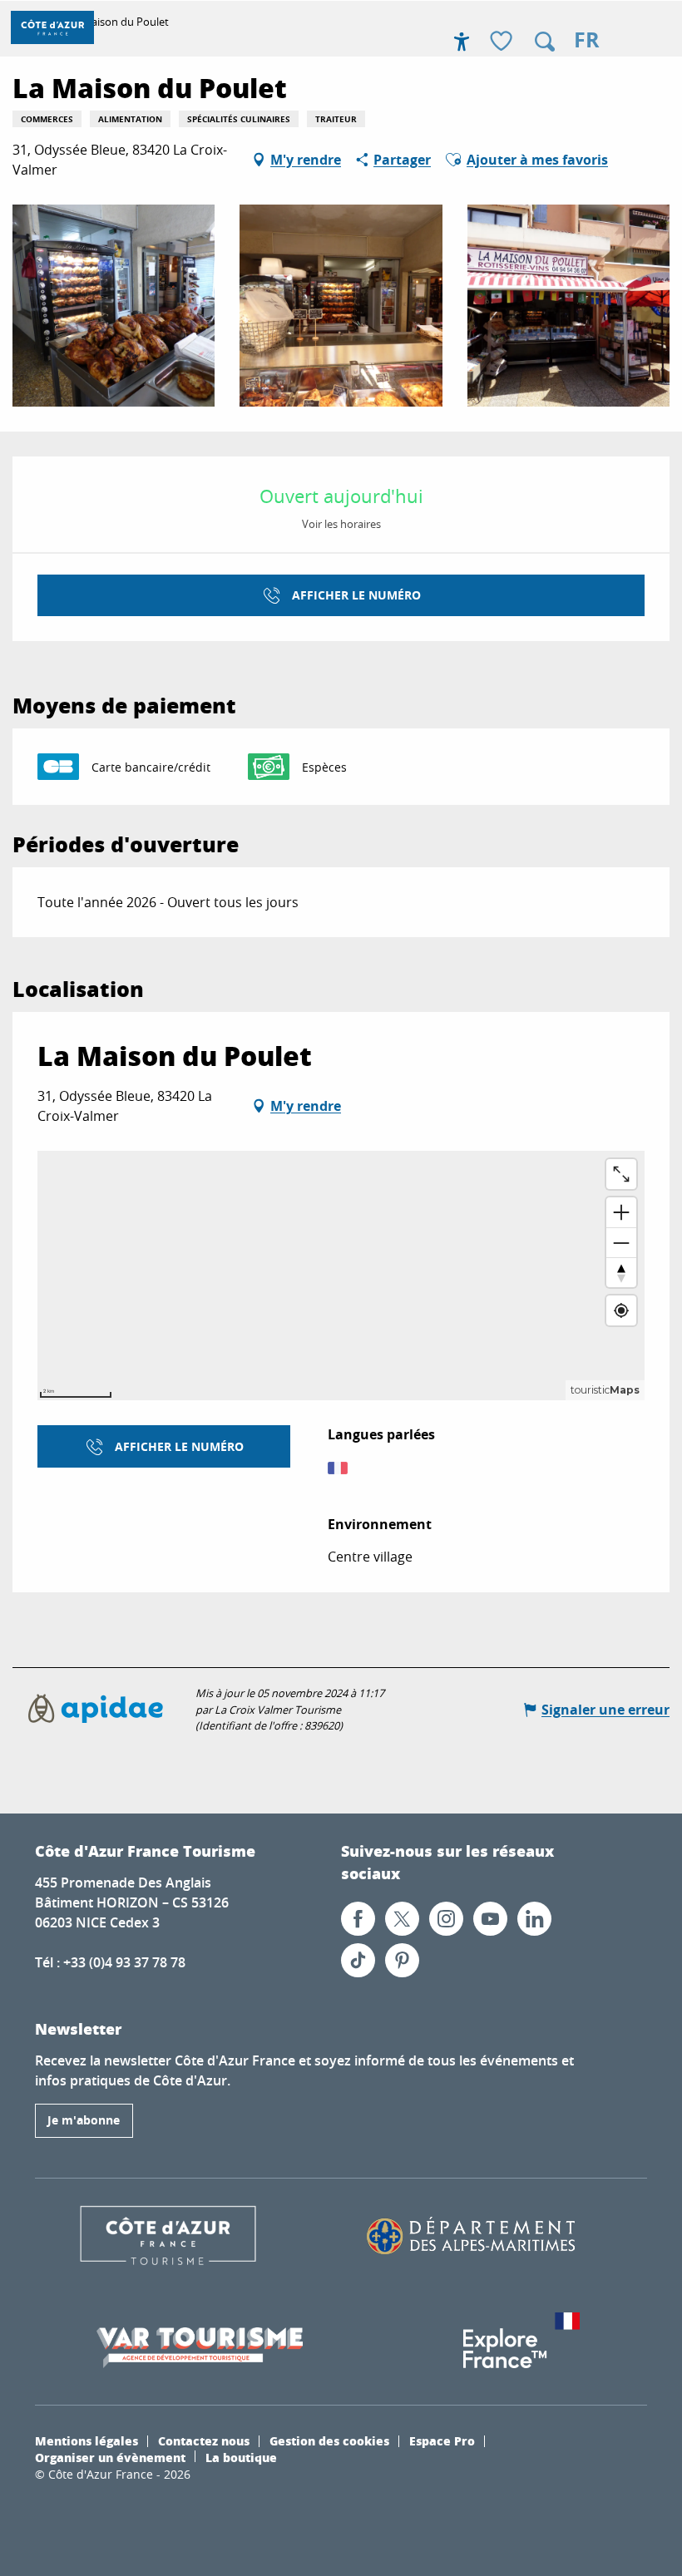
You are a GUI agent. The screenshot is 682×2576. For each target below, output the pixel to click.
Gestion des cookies (329, 2440)
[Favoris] (503, 42)
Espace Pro (442, 2440)
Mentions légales (86, 2440)
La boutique (241, 2457)
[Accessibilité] (462, 42)
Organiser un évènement (110, 2457)
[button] (545, 42)
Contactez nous (204, 2440)
